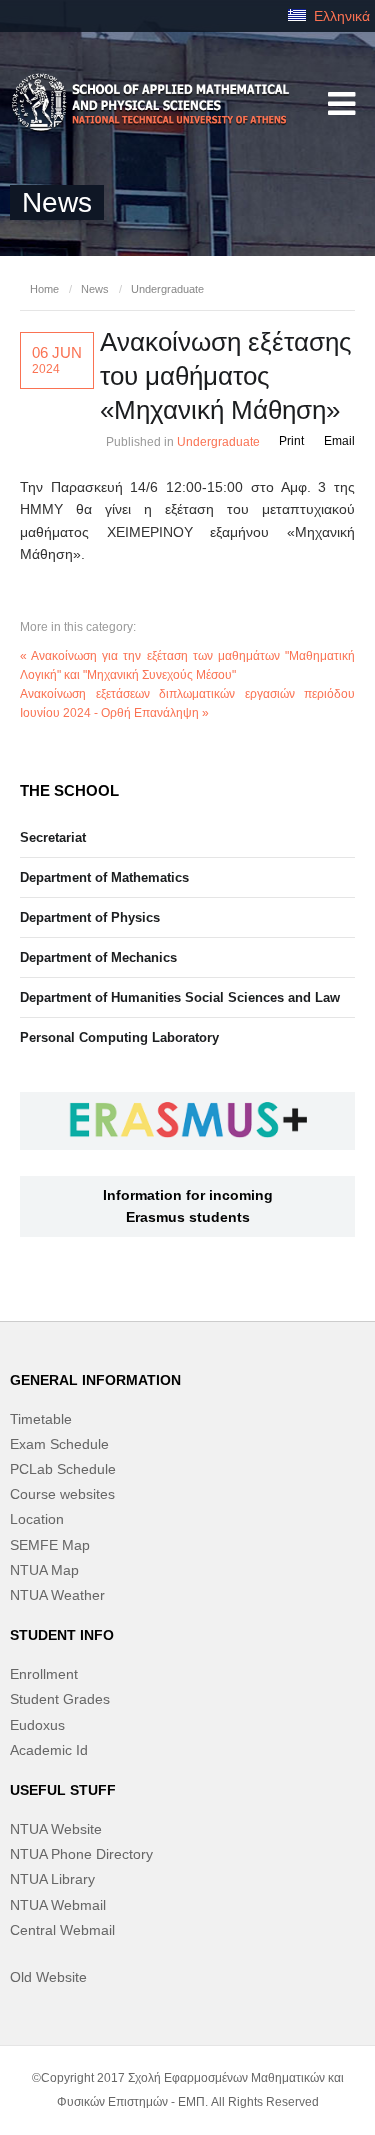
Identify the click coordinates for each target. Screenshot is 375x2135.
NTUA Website (56, 1829)
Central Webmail (62, 1930)
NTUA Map (44, 1570)
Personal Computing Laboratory (119, 1037)
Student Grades (60, 1699)
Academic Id (49, 1750)
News (95, 289)
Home (44, 289)
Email (339, 441)
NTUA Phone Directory (81, 1854)
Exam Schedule (59, 1444)
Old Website (48, 1977)
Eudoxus (37, 1725)
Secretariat (53, 837)
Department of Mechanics (98, 957)
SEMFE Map (50, 1545)
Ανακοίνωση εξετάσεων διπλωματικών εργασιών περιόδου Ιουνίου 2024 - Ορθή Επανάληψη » (187, 703)
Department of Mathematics (104, 877)
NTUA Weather (57, 1595)
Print (291, 441)
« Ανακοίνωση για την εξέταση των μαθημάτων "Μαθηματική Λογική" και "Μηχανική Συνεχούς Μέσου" (187, 665)
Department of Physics (90, 917)
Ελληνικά (340, 16)
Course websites (62, 1494)
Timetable (41, 1419)
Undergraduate (167, 289)
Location (37, 1519)
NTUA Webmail (58, 1905)
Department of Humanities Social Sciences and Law (180, 997)
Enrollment (44, 1674)
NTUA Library (52, 1879)
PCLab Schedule (63, 1469)
